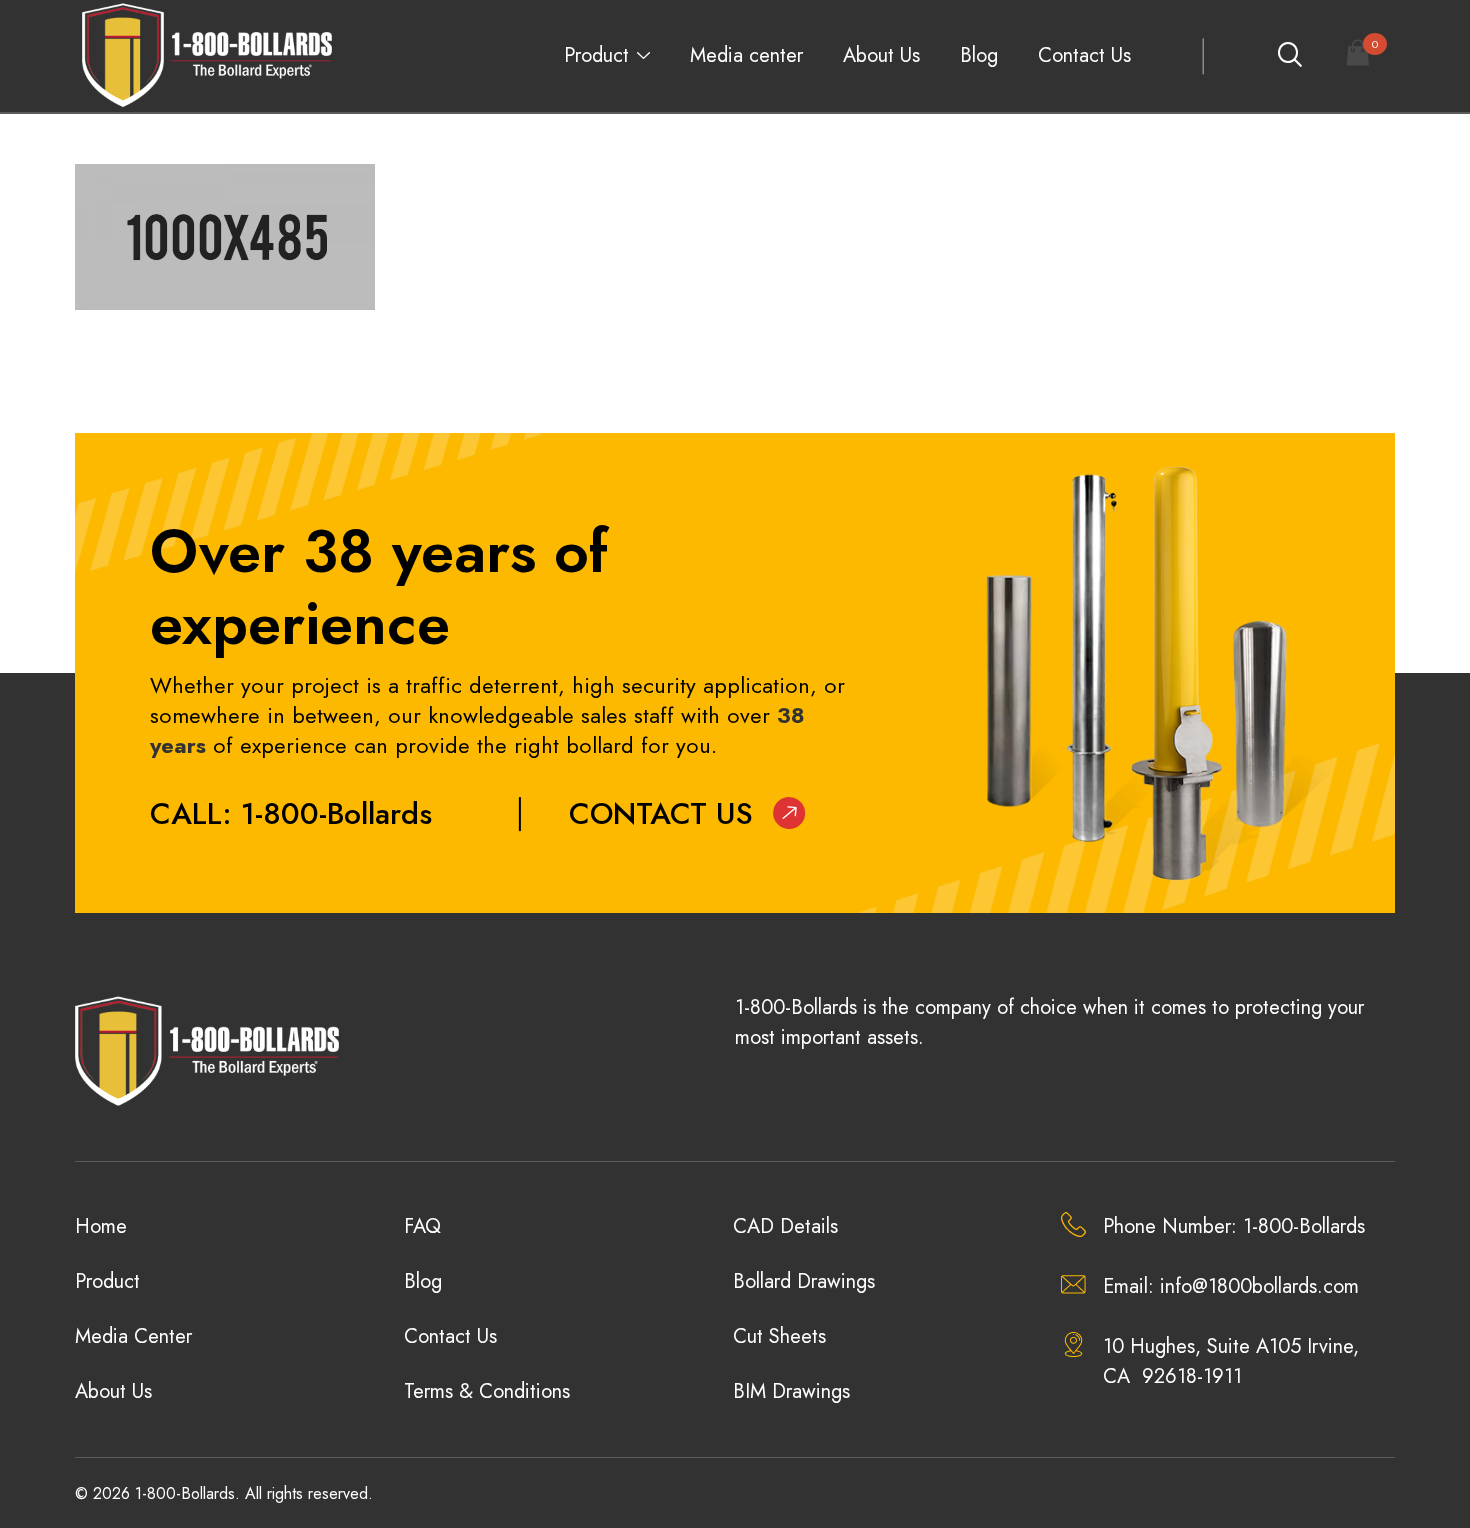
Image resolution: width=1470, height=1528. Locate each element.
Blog (979, 55)
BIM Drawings (791, 1391)
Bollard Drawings (804, 1281)
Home (101, 1226)
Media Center (133, 1336)
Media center (746, 55)
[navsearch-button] (1289, 56)
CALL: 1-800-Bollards (291, 813)
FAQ (422, 1226)
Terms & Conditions (487, 1391)
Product (596, 55)
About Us (881, 55)
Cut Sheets (779, 1336)
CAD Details (785, 1226)
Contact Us (1084, 55)
